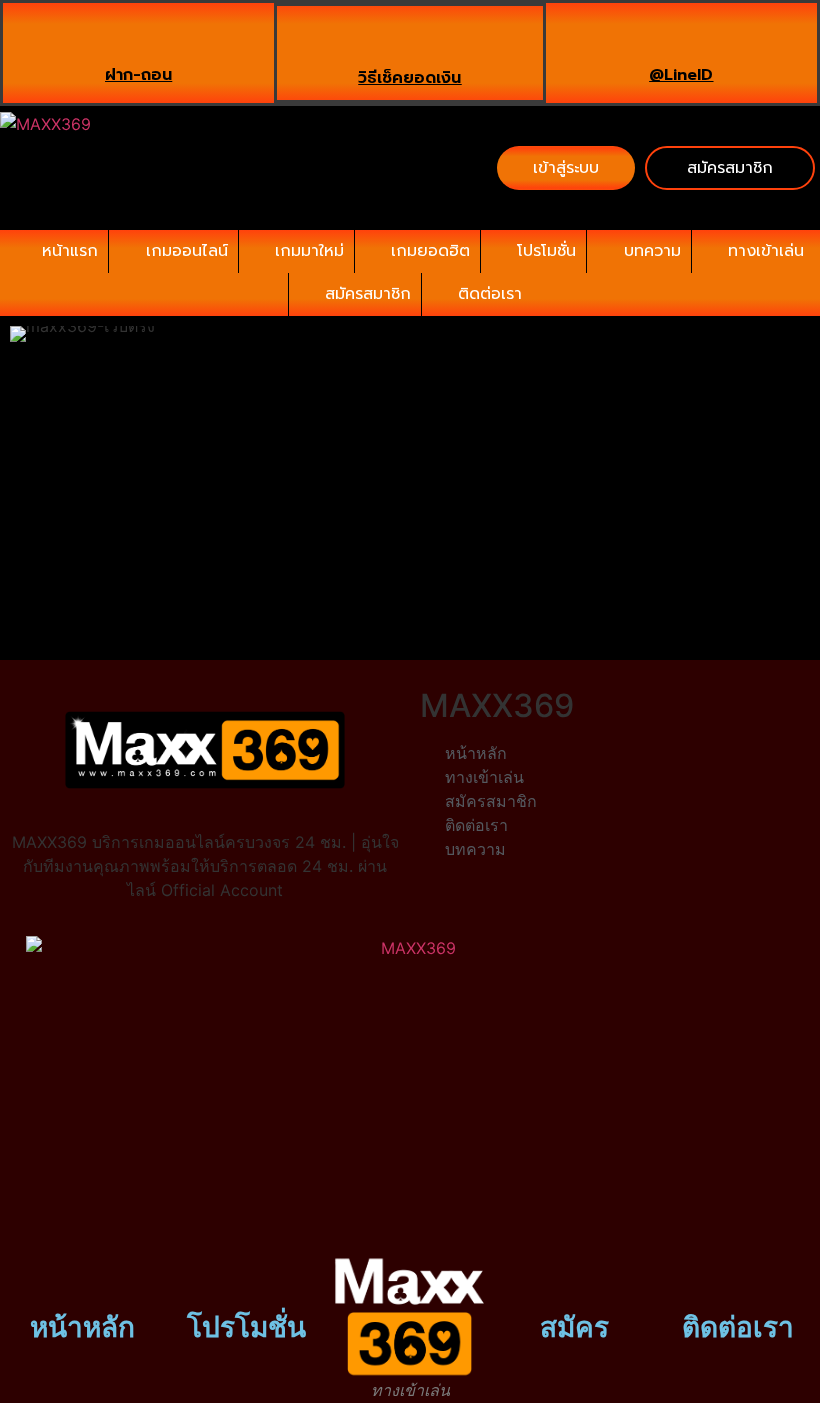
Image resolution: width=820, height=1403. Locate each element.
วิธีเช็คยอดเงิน (409, 78)
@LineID (681, 75)
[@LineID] (681, 38)
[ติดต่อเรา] (738, 1278)
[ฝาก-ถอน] (139, 38)
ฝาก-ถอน (138, 75)
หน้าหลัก (82, 1327)
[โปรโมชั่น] (246, 1278)
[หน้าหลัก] (82, 1278)
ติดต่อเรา (738, 1327)
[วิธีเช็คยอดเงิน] (410, 41)
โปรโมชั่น (246, 1327)
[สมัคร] (574, 1278)
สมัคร (574, 1327)
